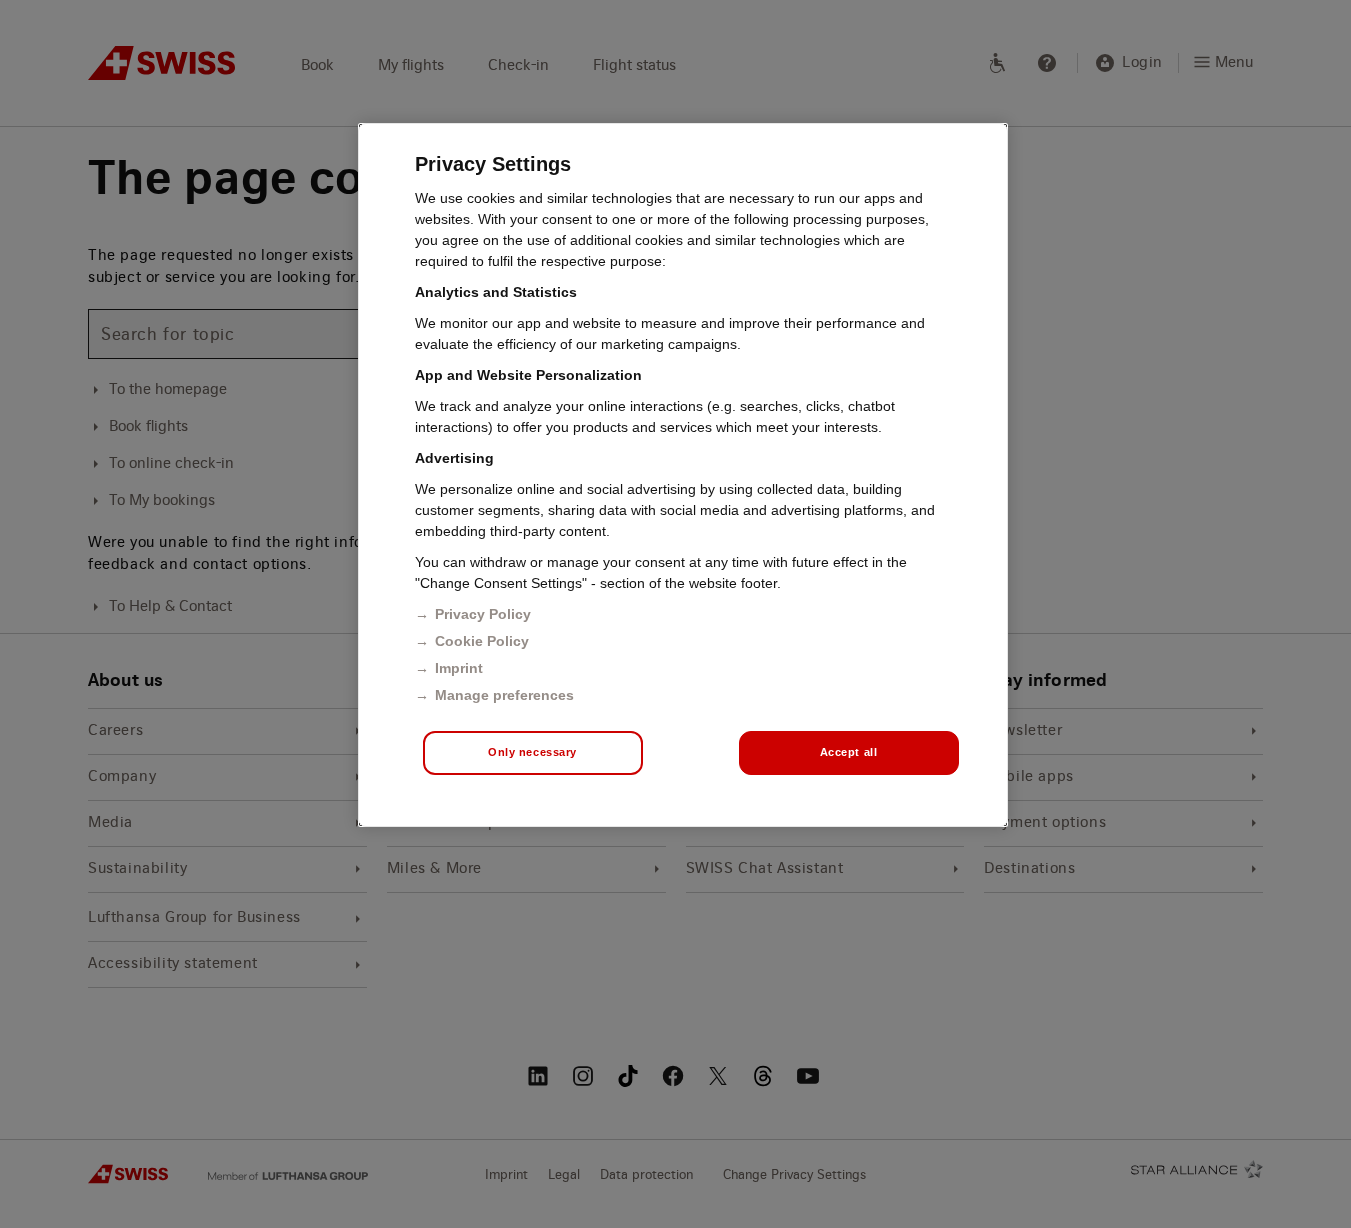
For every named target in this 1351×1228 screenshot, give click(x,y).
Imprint (459, 668)
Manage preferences (504, 695)
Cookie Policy (482, 641)
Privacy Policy (483, 614)
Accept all (849, 752)
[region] (683, 475)
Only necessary (532, 752)
